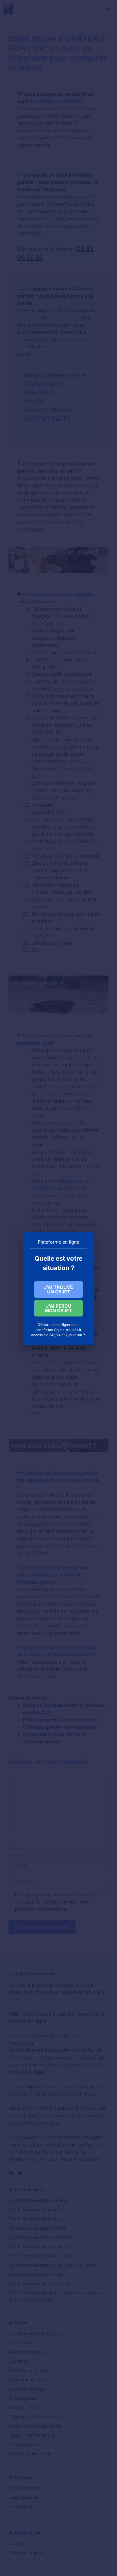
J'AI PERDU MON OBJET (58, 1308)
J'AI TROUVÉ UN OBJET (58, 1289)
